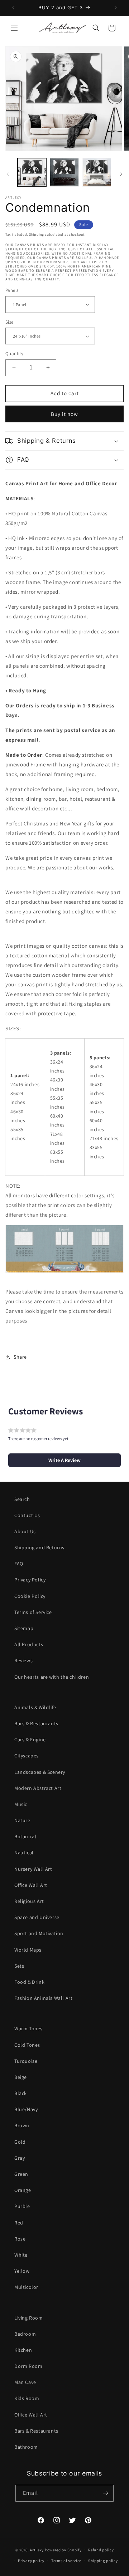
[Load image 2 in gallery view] (64, 172)
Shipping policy (103, 2561)
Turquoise (26, 2061)
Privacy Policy (30, 1580)
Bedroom (25, 2334)
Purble (22, 2206)
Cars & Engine (30, 1740)
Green (21, 2174)
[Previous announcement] (13, 8)
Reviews (23, 1660)
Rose (20, 2239)
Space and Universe (37, 1917)
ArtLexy (37, 2550)
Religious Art (29, 1901)
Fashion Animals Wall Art (43, 1998)
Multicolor (26, 2287)
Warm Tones (28, 2028)
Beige (21, 2077)
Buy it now (64, 414)
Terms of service (66, 2561)
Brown (22, 2125)
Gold (20, 2142)
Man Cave (25, 2382)
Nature (22, 1820)
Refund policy (101, 2550)
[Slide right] (121, 174)
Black (21, 2093)
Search (22, 1499)
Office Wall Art (31, 1885)
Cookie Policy (30, 1596)
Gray (20, 2158)
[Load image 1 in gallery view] (32, 172)
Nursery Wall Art (33, 1869)
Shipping (37, 234)
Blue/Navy (26, 2109)
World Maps (28, 1950)
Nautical (24, 1853)
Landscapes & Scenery (40, 1772)
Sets (19, 1966)
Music (21, 1804)
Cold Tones (27, 2045)
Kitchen (23, 2350)
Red (19, 2223)
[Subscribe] (105, 2493)
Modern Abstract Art (38, 1788)
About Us (25, 1531)
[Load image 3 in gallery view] (97, 172)
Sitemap (24, 1628)
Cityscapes (27, 1756)
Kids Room (27, 2398)
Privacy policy (31, 2561)
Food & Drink (29, 1982)
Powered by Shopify (63, 2550)
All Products (29, 1644)
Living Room (29, 2318)
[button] (14, 28)
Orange (23, 2190)
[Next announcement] (116, 8)
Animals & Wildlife (35, 1707)
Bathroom (26, 2447)
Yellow (22, 2271)
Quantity (14, 354)
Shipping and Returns (39, 1547)
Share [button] (20, 1357)
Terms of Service (33, 1612)
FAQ (19, 1564)
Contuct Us (27, 1515)
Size (9, 322)
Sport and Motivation (39, 1933)
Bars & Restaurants (36, 1723)
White (21, 2255)
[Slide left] (8, 174)
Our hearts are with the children (52, 1677)
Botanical (25, 1836)
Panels (12, 290)
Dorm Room (28, 2366)
